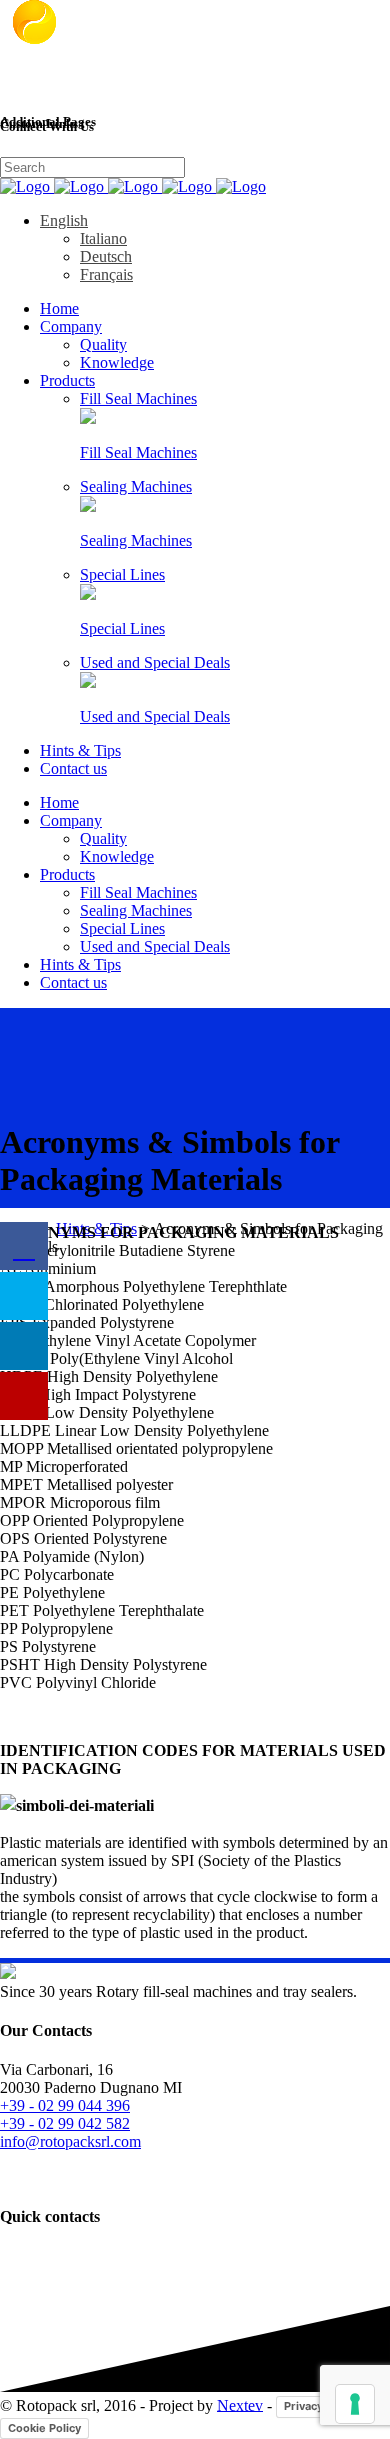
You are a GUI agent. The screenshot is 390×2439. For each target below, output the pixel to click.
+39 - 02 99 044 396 (65, 2105)
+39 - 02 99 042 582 (65, 2123)
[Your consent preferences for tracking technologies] (355, 2404)
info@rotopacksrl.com (70, 2141)
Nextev (240, 2404)
